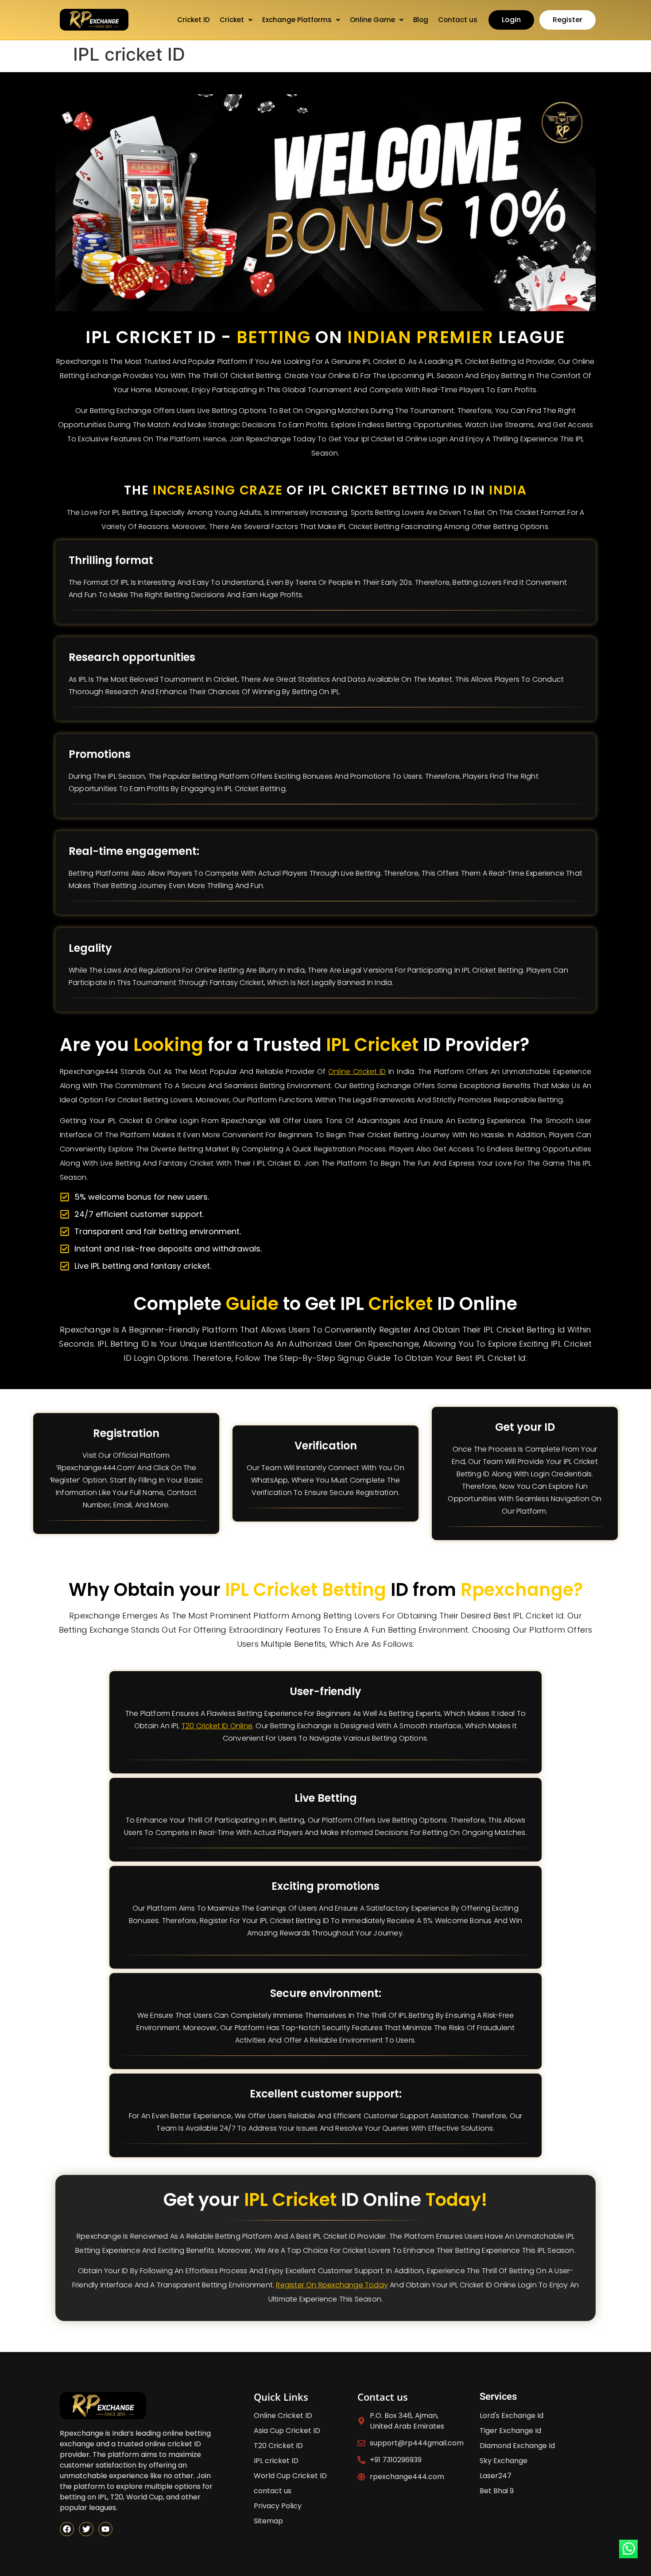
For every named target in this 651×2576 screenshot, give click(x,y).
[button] (236, 20)
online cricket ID (357, 1072)
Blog (421, 20)
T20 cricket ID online (217, 1726)
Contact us (458, 20)
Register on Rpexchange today (332, 2285)
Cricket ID (194, 20)
